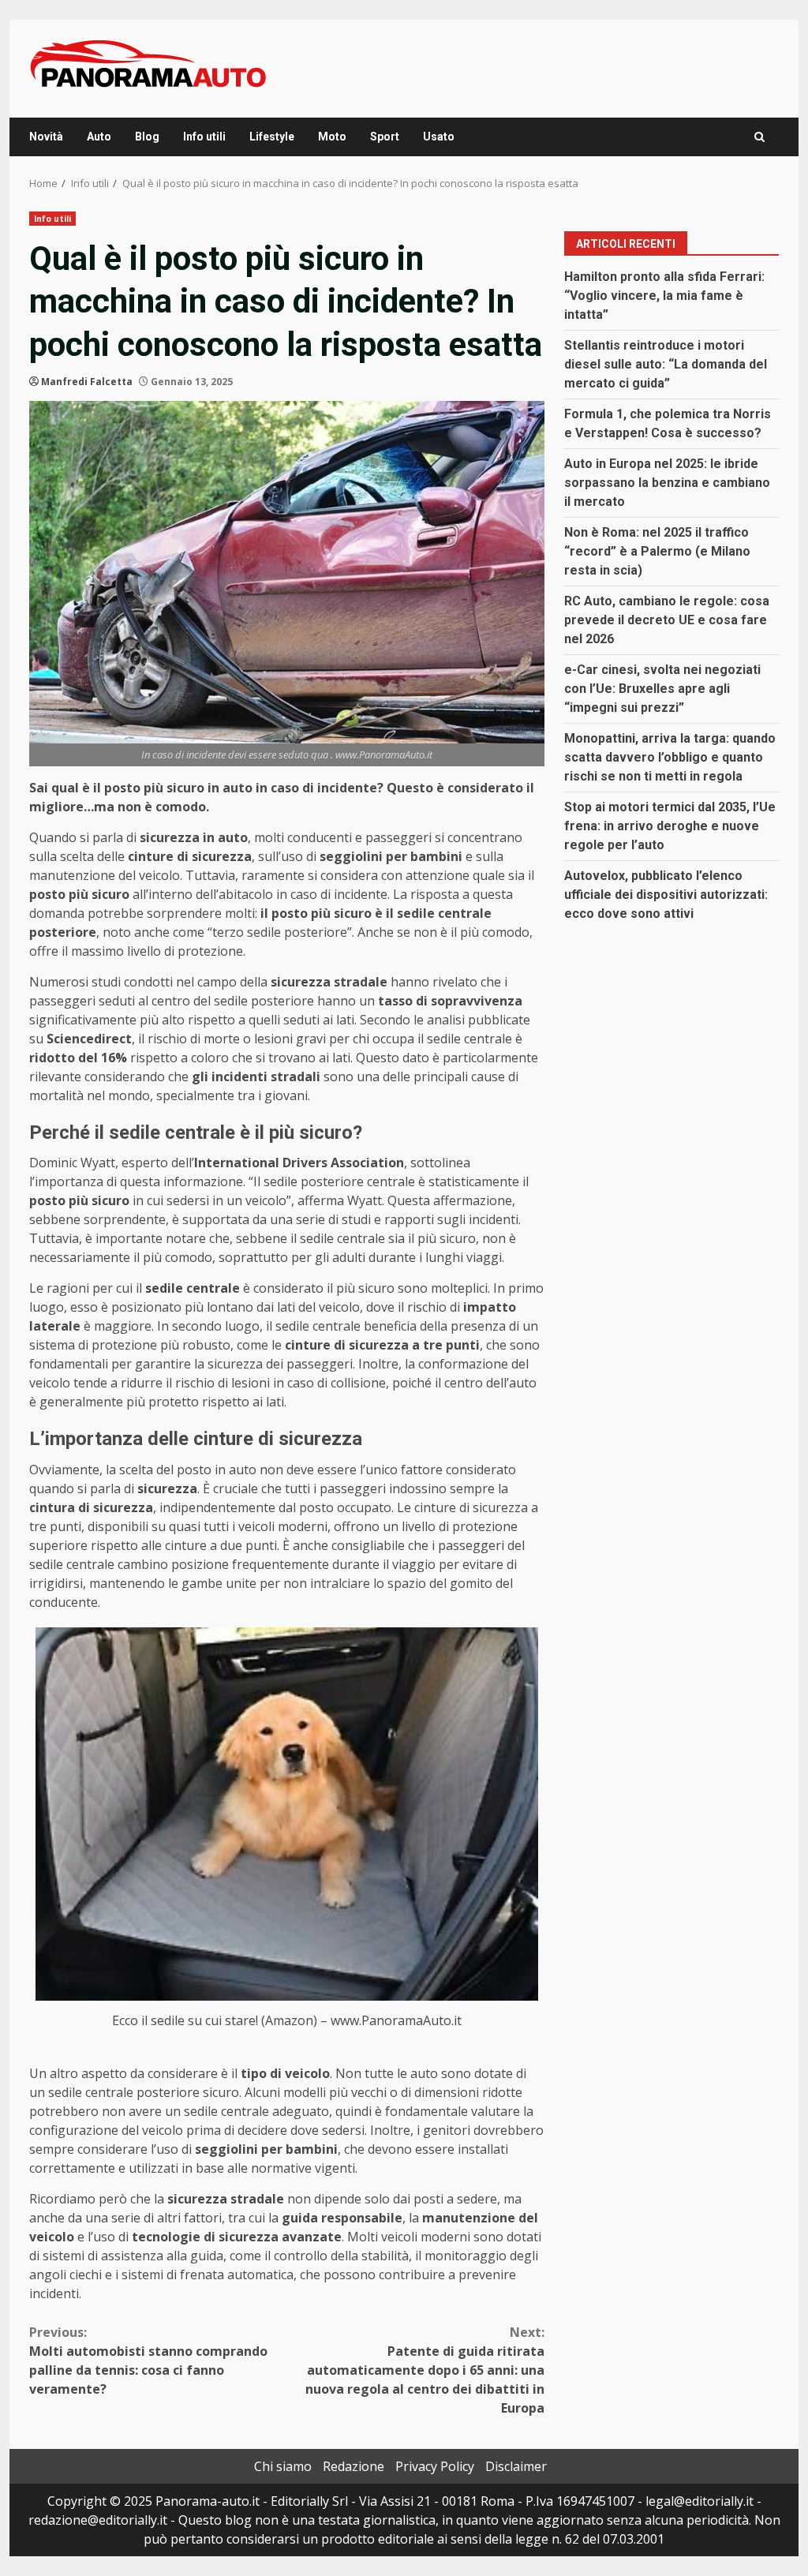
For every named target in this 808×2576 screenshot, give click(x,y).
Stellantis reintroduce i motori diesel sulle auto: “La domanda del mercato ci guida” (666, 364)
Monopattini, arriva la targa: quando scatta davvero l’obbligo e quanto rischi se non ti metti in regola (670, 757)
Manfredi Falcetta (87, 382)
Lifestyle (272, 137)
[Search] (759, 137)
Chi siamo (283, 2466)
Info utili (204, 137)
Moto (332, 137)
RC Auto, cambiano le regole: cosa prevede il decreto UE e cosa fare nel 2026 (667, 620)
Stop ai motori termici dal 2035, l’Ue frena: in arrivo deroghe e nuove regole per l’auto (670, 826)
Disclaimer (516, 2466)
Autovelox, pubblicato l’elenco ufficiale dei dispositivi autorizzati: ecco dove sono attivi (666, 895)
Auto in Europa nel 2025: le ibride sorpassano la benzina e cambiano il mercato (667, 483)
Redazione (353, 2466)
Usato (439, 137)
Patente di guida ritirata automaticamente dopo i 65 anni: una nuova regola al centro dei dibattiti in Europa (425, 2370)
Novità (46, 137)
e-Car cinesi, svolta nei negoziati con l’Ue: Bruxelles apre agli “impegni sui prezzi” (662, 689)
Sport (385, 137)
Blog (147, 137)
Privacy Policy (435, 2466)
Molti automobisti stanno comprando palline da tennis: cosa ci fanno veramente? (148, 2361)
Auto (99, 137)
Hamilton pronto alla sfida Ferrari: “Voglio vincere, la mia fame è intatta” (664, 296)
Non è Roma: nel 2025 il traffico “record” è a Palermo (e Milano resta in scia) (657, 551)
